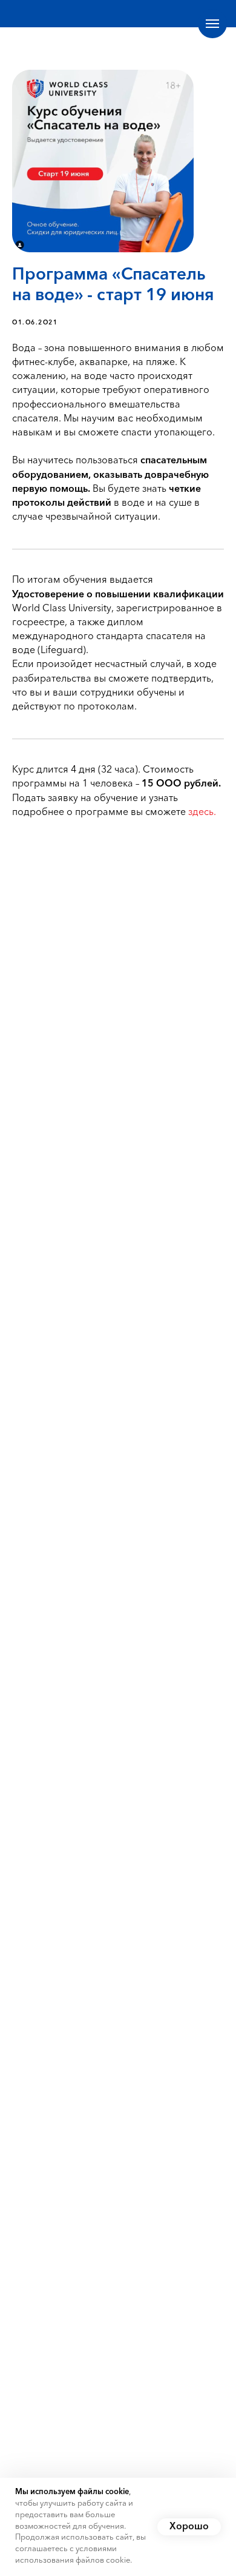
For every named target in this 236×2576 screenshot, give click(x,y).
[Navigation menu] (212, 24)
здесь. (202, 813)
